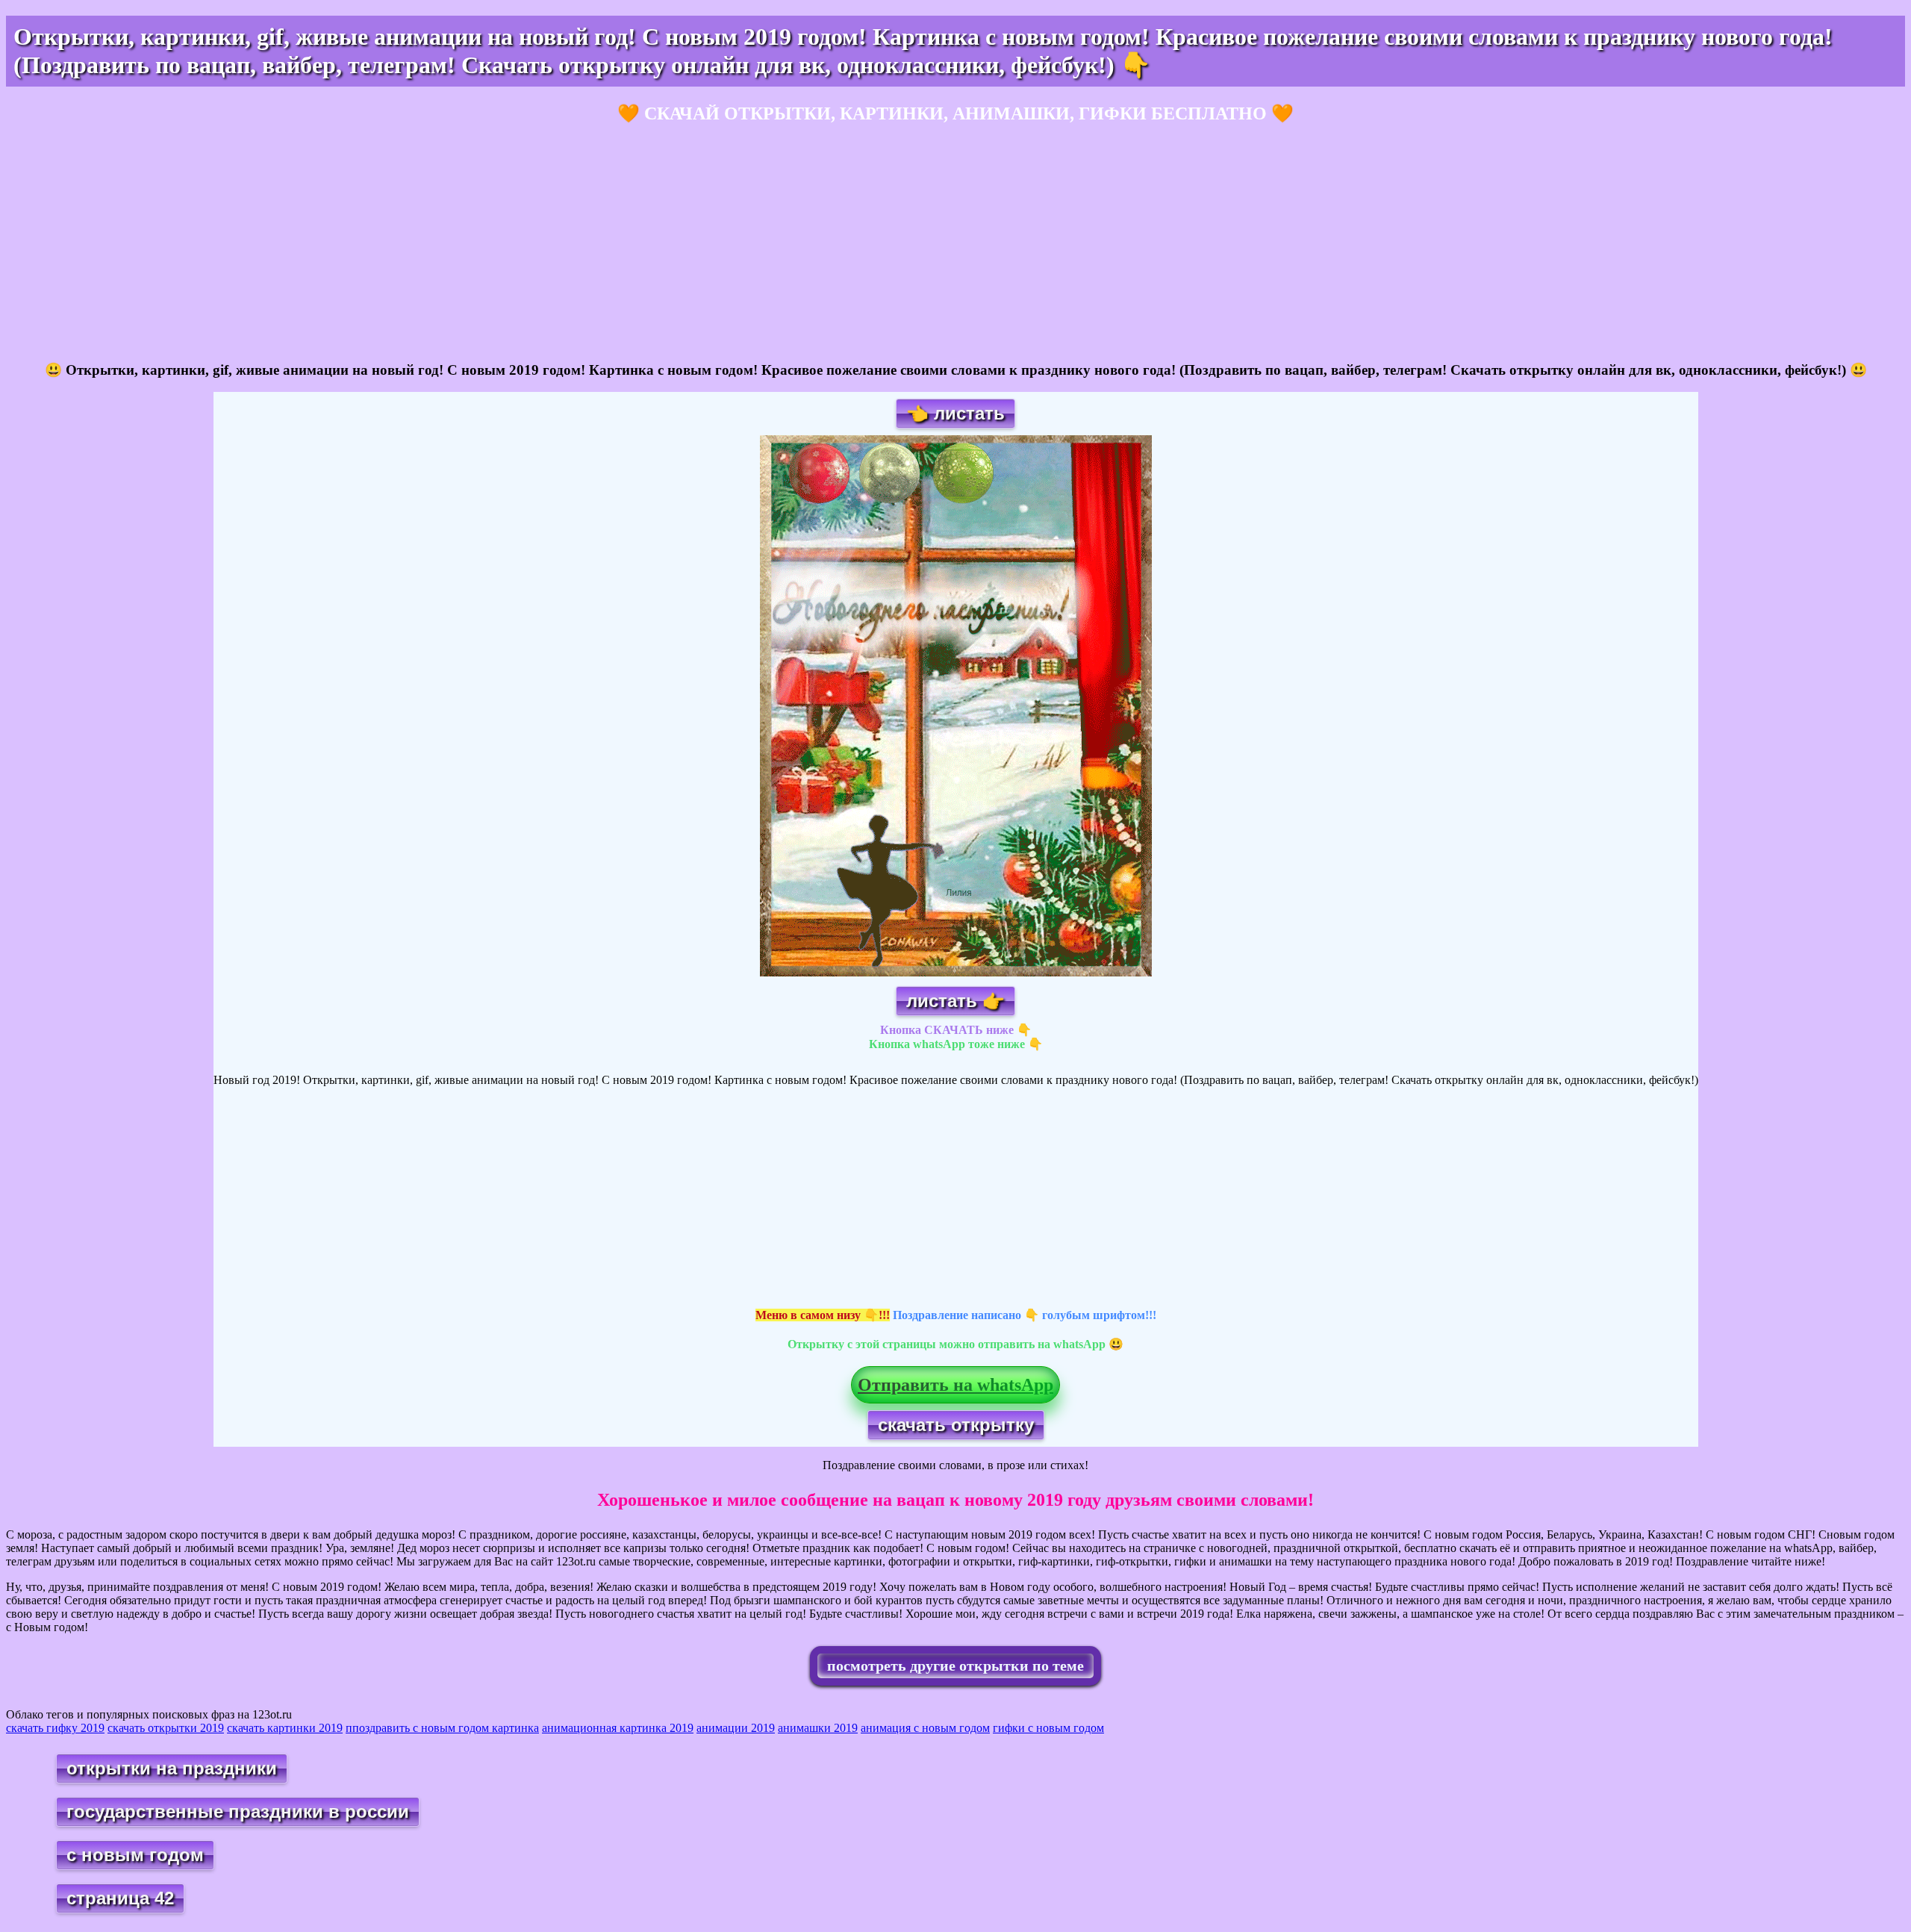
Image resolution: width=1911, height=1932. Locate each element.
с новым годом (135, 1855)
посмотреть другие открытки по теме (955, 1665)
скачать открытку (956, 1425)
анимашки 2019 (818, 1728)
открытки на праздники (172, 1768)
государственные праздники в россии (238, 1811)
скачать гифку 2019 (55, 1728)
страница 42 (120, 1898)
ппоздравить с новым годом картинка (442, 1728)
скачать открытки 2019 (166, 1728)
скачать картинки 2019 (285, 1728)
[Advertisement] (454, 243)
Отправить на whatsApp (955, 1385)
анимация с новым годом (925, 1728)
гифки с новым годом (1048, 1728)
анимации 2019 (736, 1728)
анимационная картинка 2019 (618, 1728)
